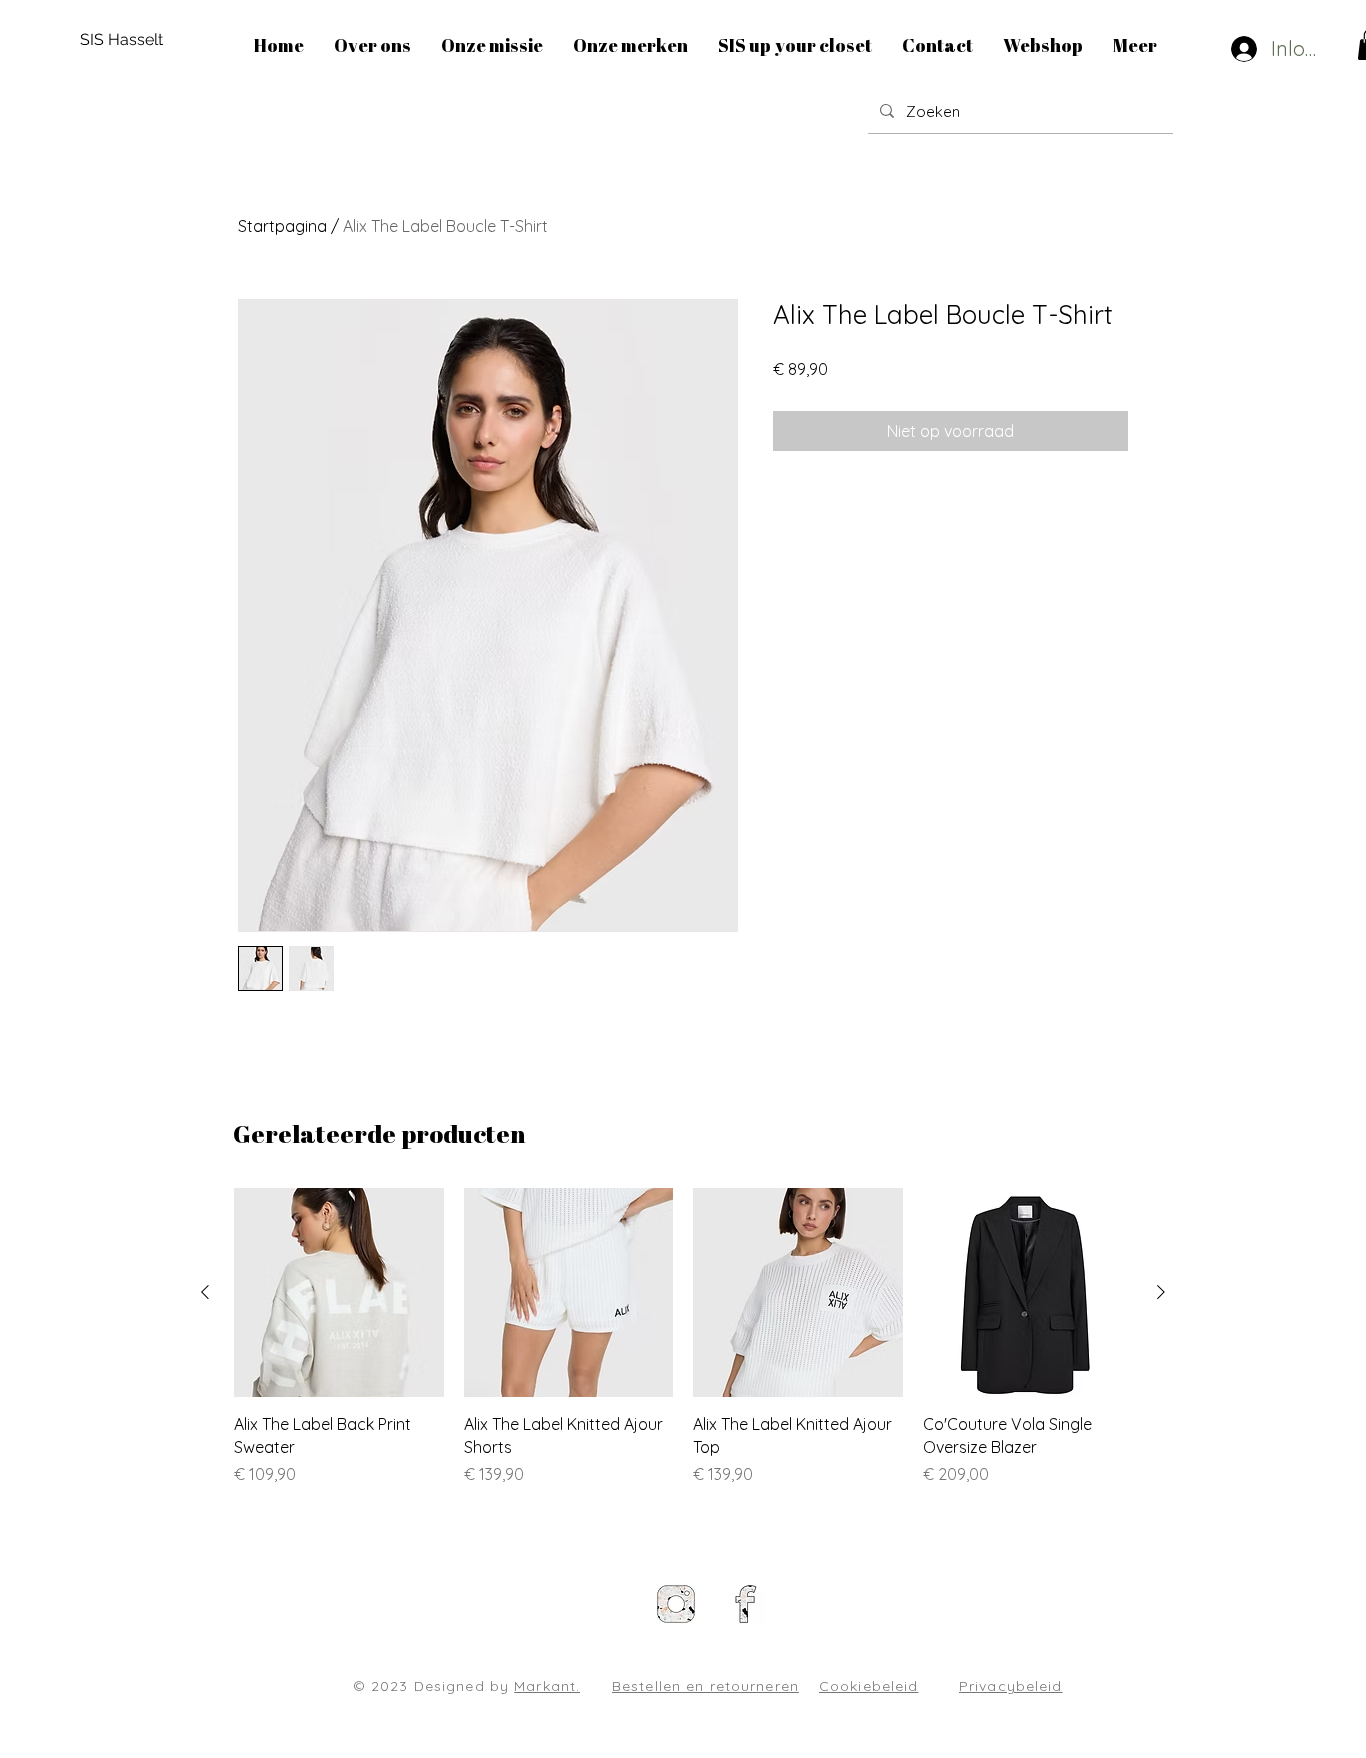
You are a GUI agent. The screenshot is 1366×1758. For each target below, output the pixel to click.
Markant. (547, 1686)
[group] (683, 1337)
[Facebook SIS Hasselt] (746, 1604)
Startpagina (282, 226)
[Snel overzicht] (339, 1293)
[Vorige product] (205, 1292)
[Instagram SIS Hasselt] (676, 1604)
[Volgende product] (1161, 1292)
